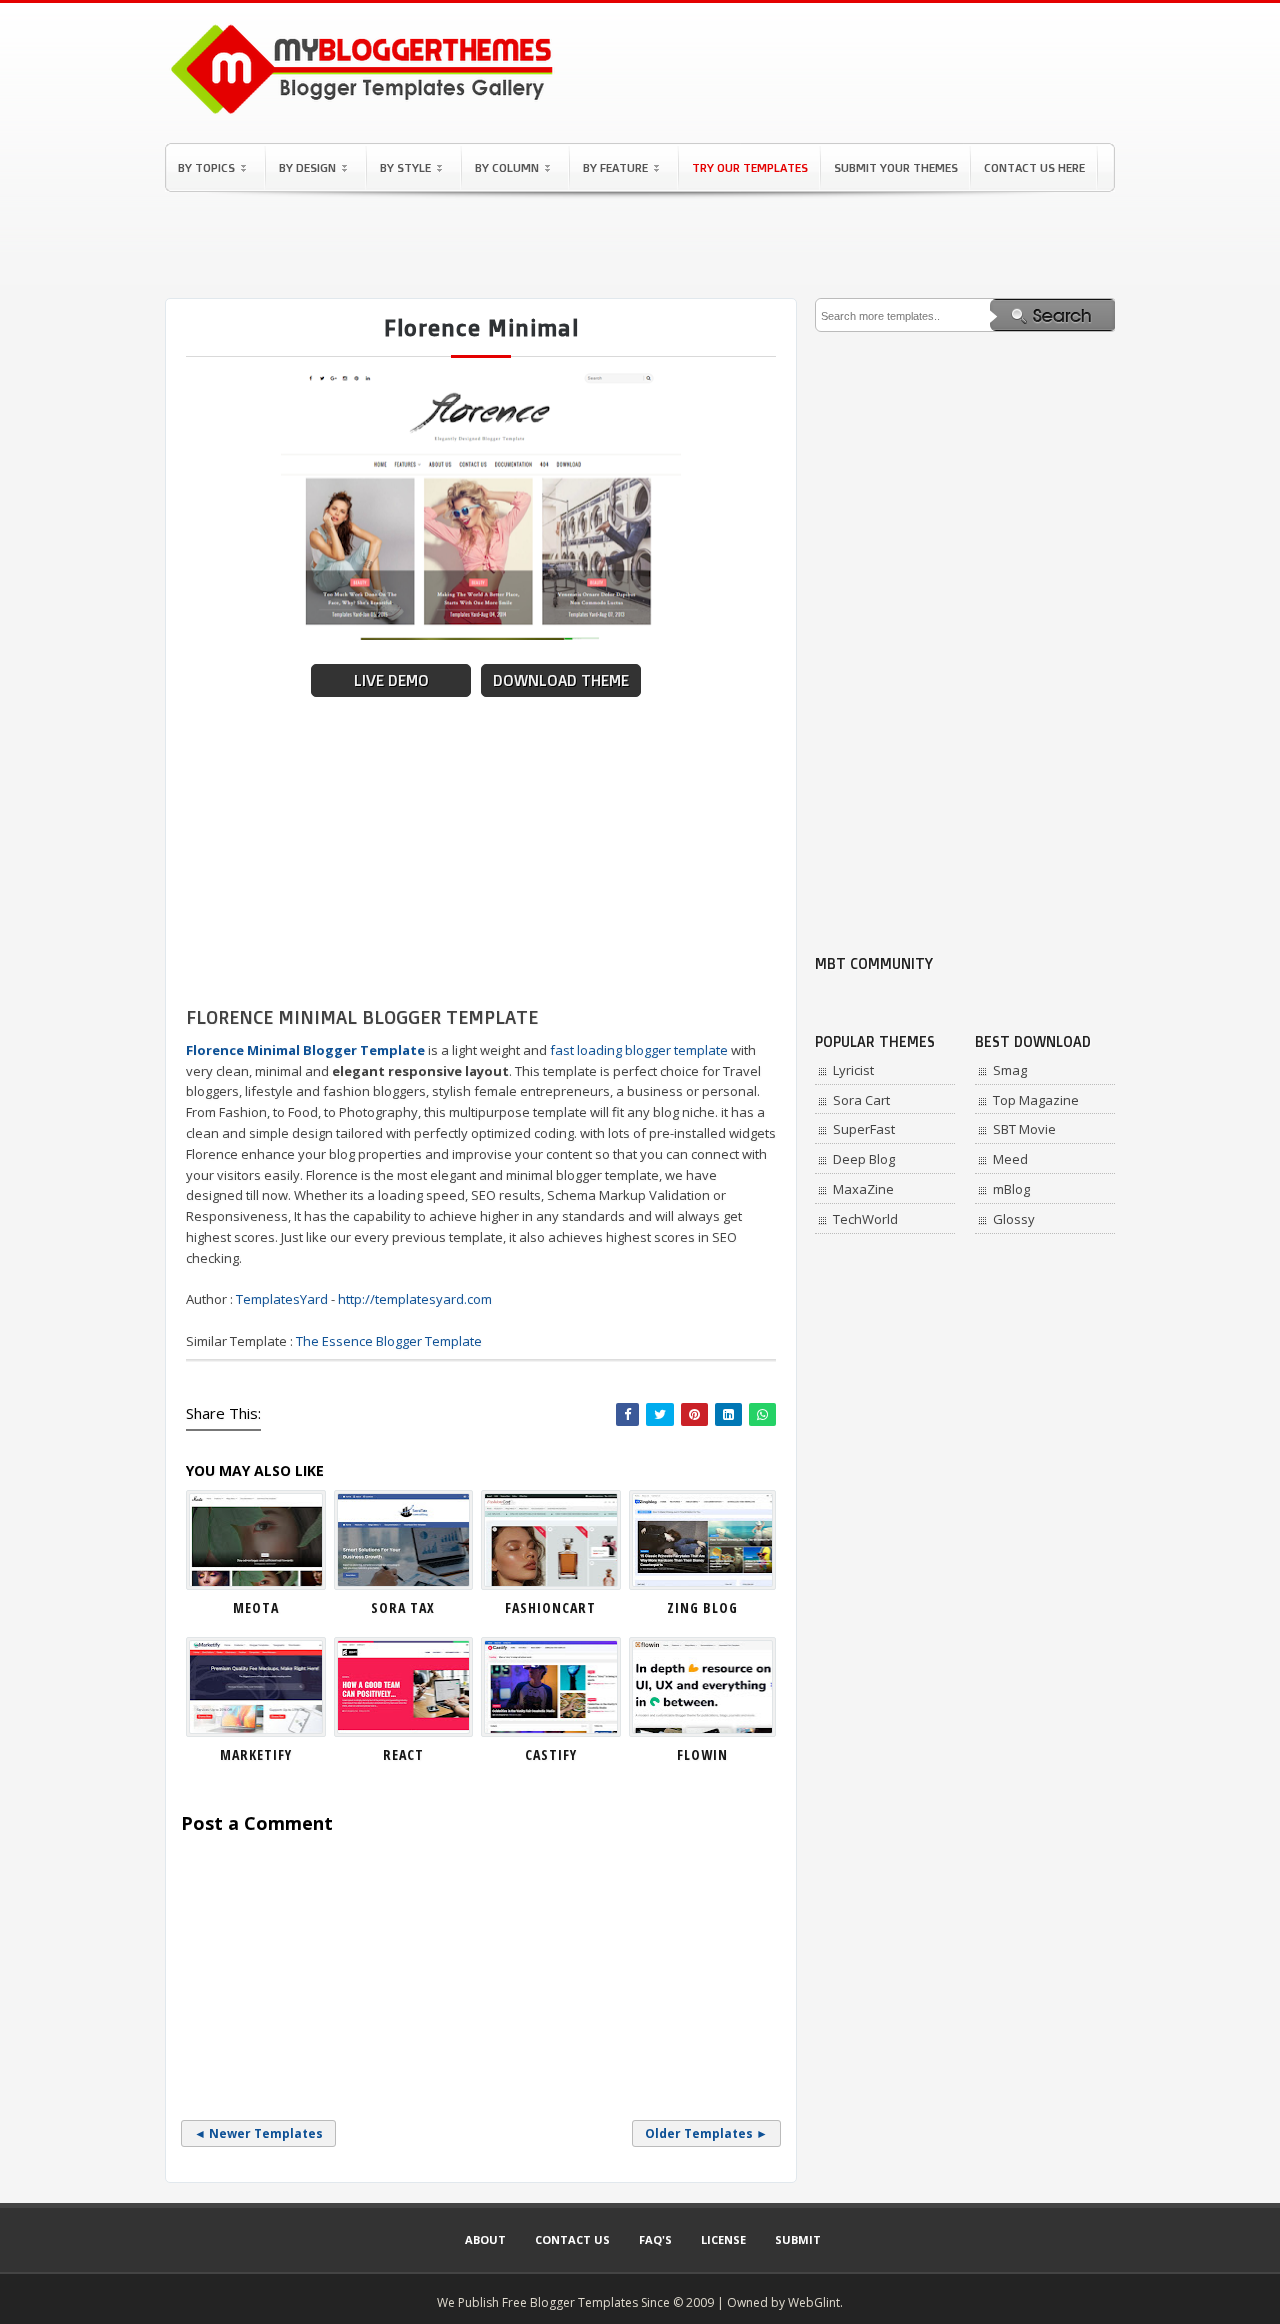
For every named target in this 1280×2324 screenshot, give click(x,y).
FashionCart (550, 1607)
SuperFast (864, 1129)
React (403, 1754)
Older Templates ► (706, 2133)
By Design (307, 167)
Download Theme (561, 680)
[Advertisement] (640, 245)
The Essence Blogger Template (389, 1341)
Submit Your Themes (896, 167)
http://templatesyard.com (415, 1299)
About (485, 2239)
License (723, 2239)
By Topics (206, 167)
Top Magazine (1036, 1100)
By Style (405, 167)
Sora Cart (861, 1100)
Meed (1010, 1159)
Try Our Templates (750, 167)
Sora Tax (403, 1607)
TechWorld (865, 1219)
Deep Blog (864, 1159)
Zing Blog (702, 1607)
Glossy (1014, 1219)
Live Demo (391, 680)
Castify (551, 1754)
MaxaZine (863, 1189)
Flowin (702, 1754)
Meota (256, 1607)
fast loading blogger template (639, 1050)
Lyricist (853, 1070)
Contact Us (572, 2239)
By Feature (615, 167)
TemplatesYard (282, 1299)
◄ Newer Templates (258, 2133)
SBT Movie (1024, 1129)
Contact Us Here (1034, 167)
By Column (507, 167)
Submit (798, 2239)
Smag (1010, 1070)
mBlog (1011, 1189)
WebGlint (814, 2302)
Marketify (256, 1754)
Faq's (655, 2239)
